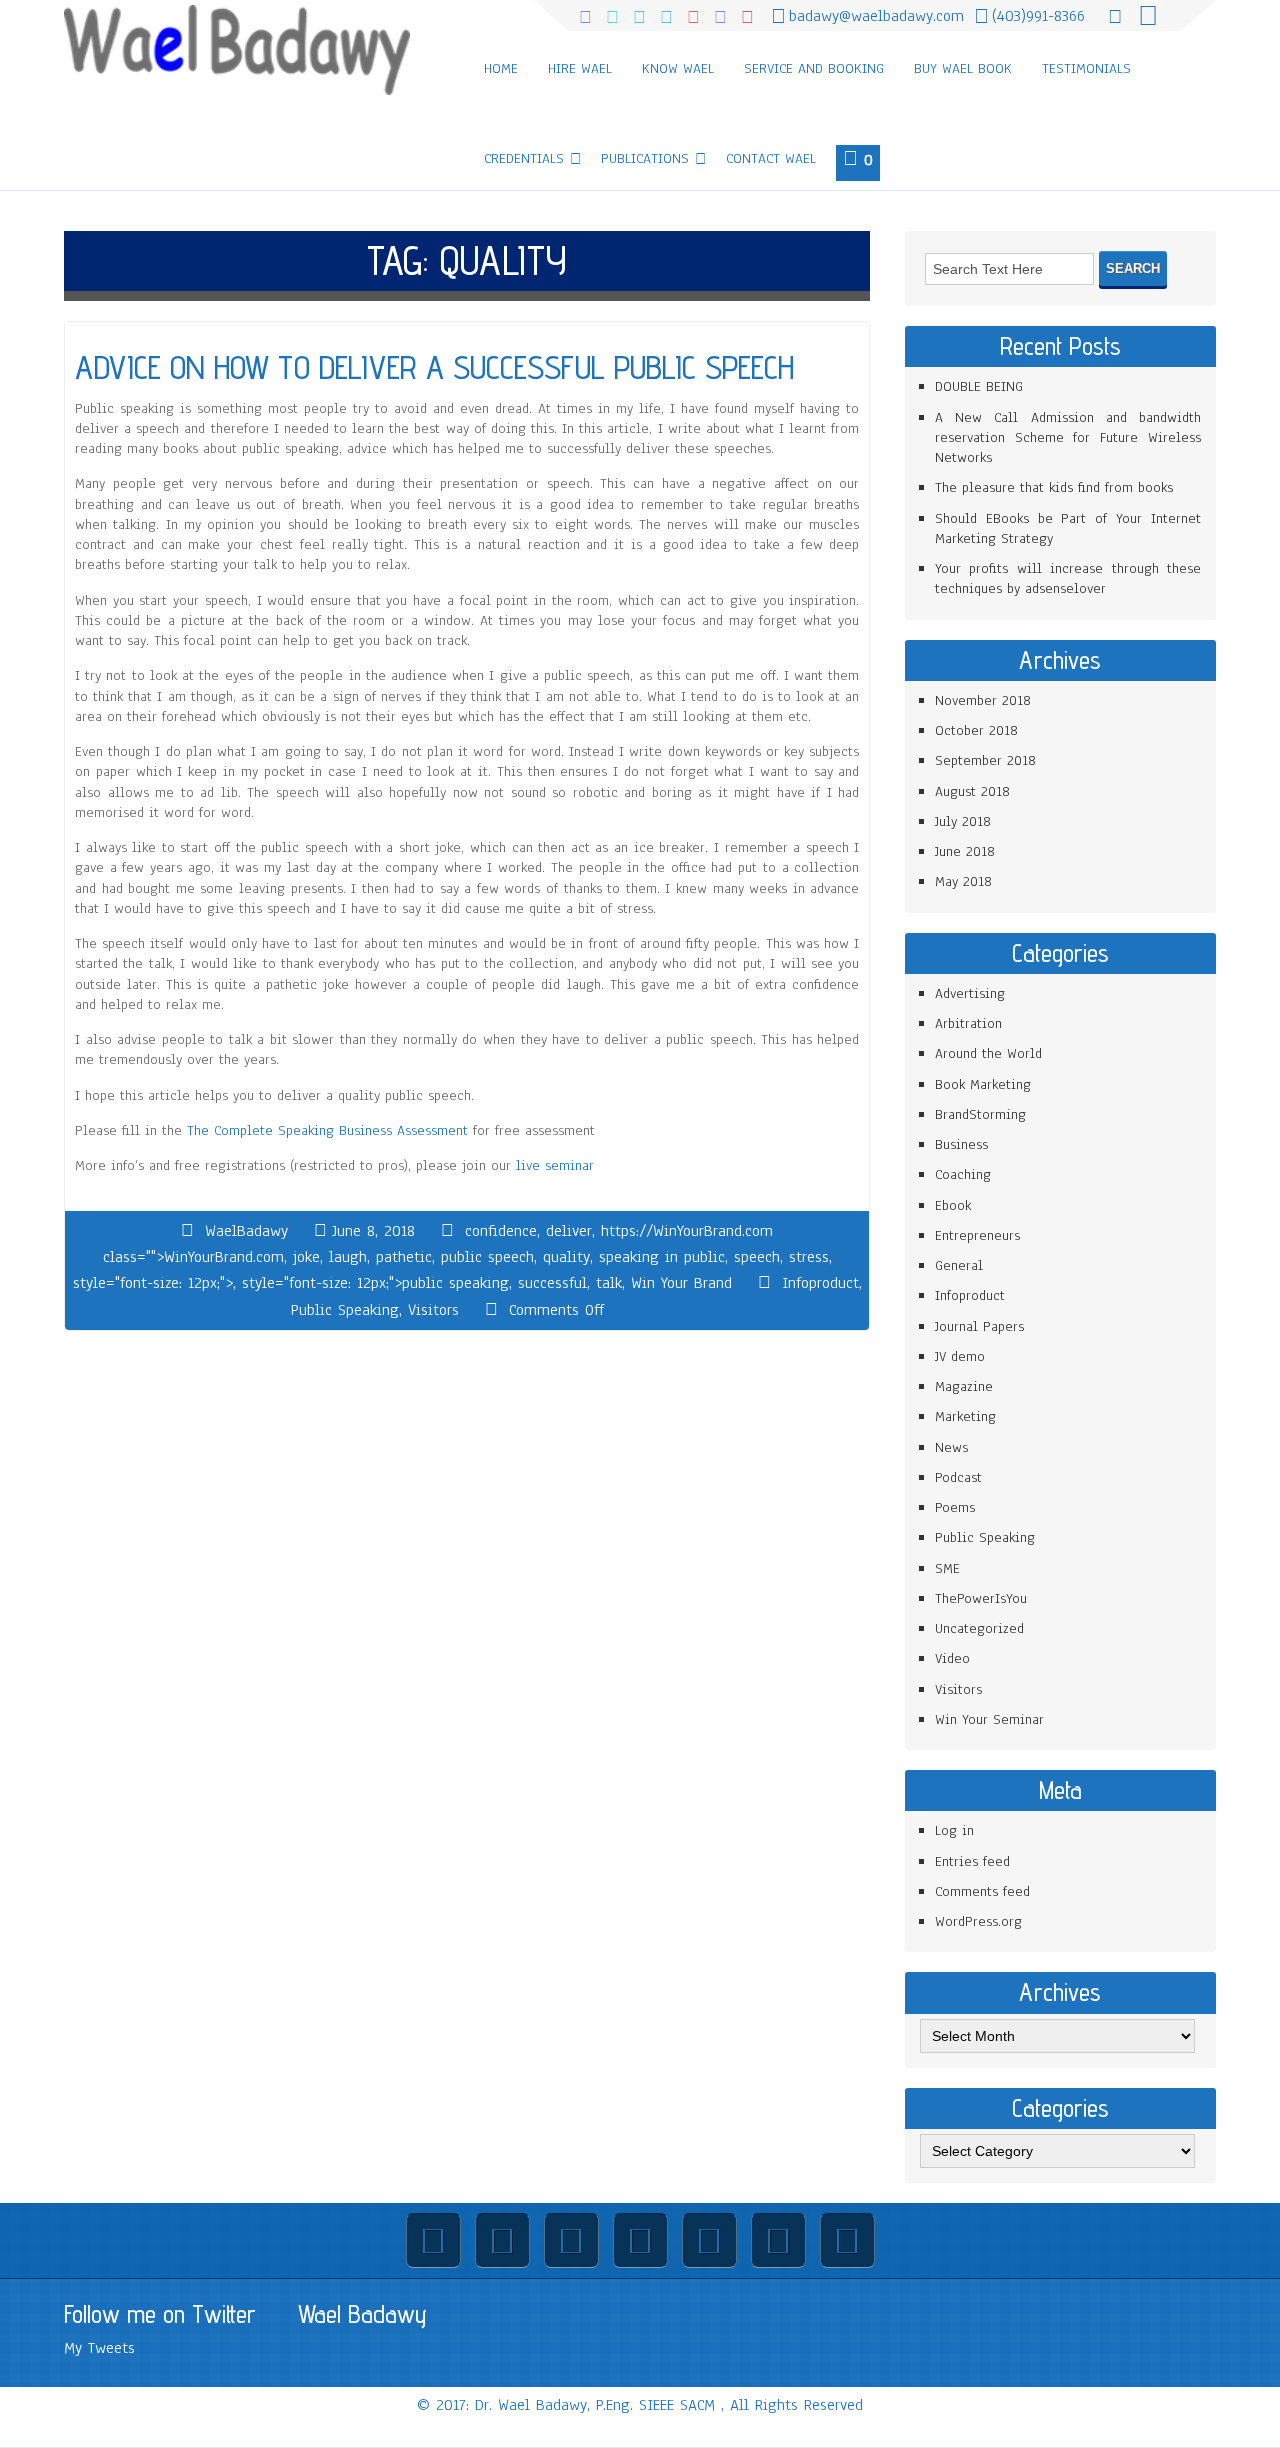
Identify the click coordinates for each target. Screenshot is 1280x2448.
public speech (487, 1257)
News (951, 1447)
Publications (645, 158)
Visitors (433, 1310)
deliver (569, 1231)
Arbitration (968, 1023)
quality (566, 1257)
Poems (955, 1507)
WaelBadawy (246, 1231)
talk (609, 1283)
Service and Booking (814, 68)
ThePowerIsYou (981, 1598)
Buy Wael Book (963, 68)
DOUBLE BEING (979, 386)
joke (306, 1257)
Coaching (963, 1174)
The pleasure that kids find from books (1054, 487)
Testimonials (1086, 68)
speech (757, 1257)
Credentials (524, 158)
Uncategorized (979, 1628)
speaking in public (662, 1257)
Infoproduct (820, 1283)
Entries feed (972, 1861)
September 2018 (985, 760)
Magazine (964, 1386)
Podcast (958, 1477)
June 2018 (965, 851)
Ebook (953, 1205)
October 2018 (976, 730)
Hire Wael (580, 68)
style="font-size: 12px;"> (153, 1283)
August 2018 (972, 791)
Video (952, 1658)
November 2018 (983, 700)
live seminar (555, 1165)
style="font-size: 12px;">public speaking (375, 1283)
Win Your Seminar (989, 1719)
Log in (954, 1830)
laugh (348, 1257)
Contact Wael (771, 158)
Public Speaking (345, 1310)
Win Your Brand (681, 1283)
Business (961, 1144)
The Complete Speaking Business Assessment (327, 1130)
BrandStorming (980, 1114)
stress (809, 1257)
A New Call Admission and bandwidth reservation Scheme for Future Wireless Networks (1068, 438)
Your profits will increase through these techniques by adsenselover (1068, 578)
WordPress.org (978, 1921)
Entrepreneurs (977, 1235)
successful (552, 1283)
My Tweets (99, 2348)
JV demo (960, 1356)
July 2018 (963, 821)
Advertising (970, 993)
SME (947, 1568)
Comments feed (982, 1891)
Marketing (965, 1416)
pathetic (404, 1257)
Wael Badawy (362, 2314)
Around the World (988, 1053)
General (959, 1265)
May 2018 (963, 881)
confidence (501, 1231)
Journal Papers (979, 1326)
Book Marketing (983, 1084)
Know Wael (678, 68)
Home (501, 68)
